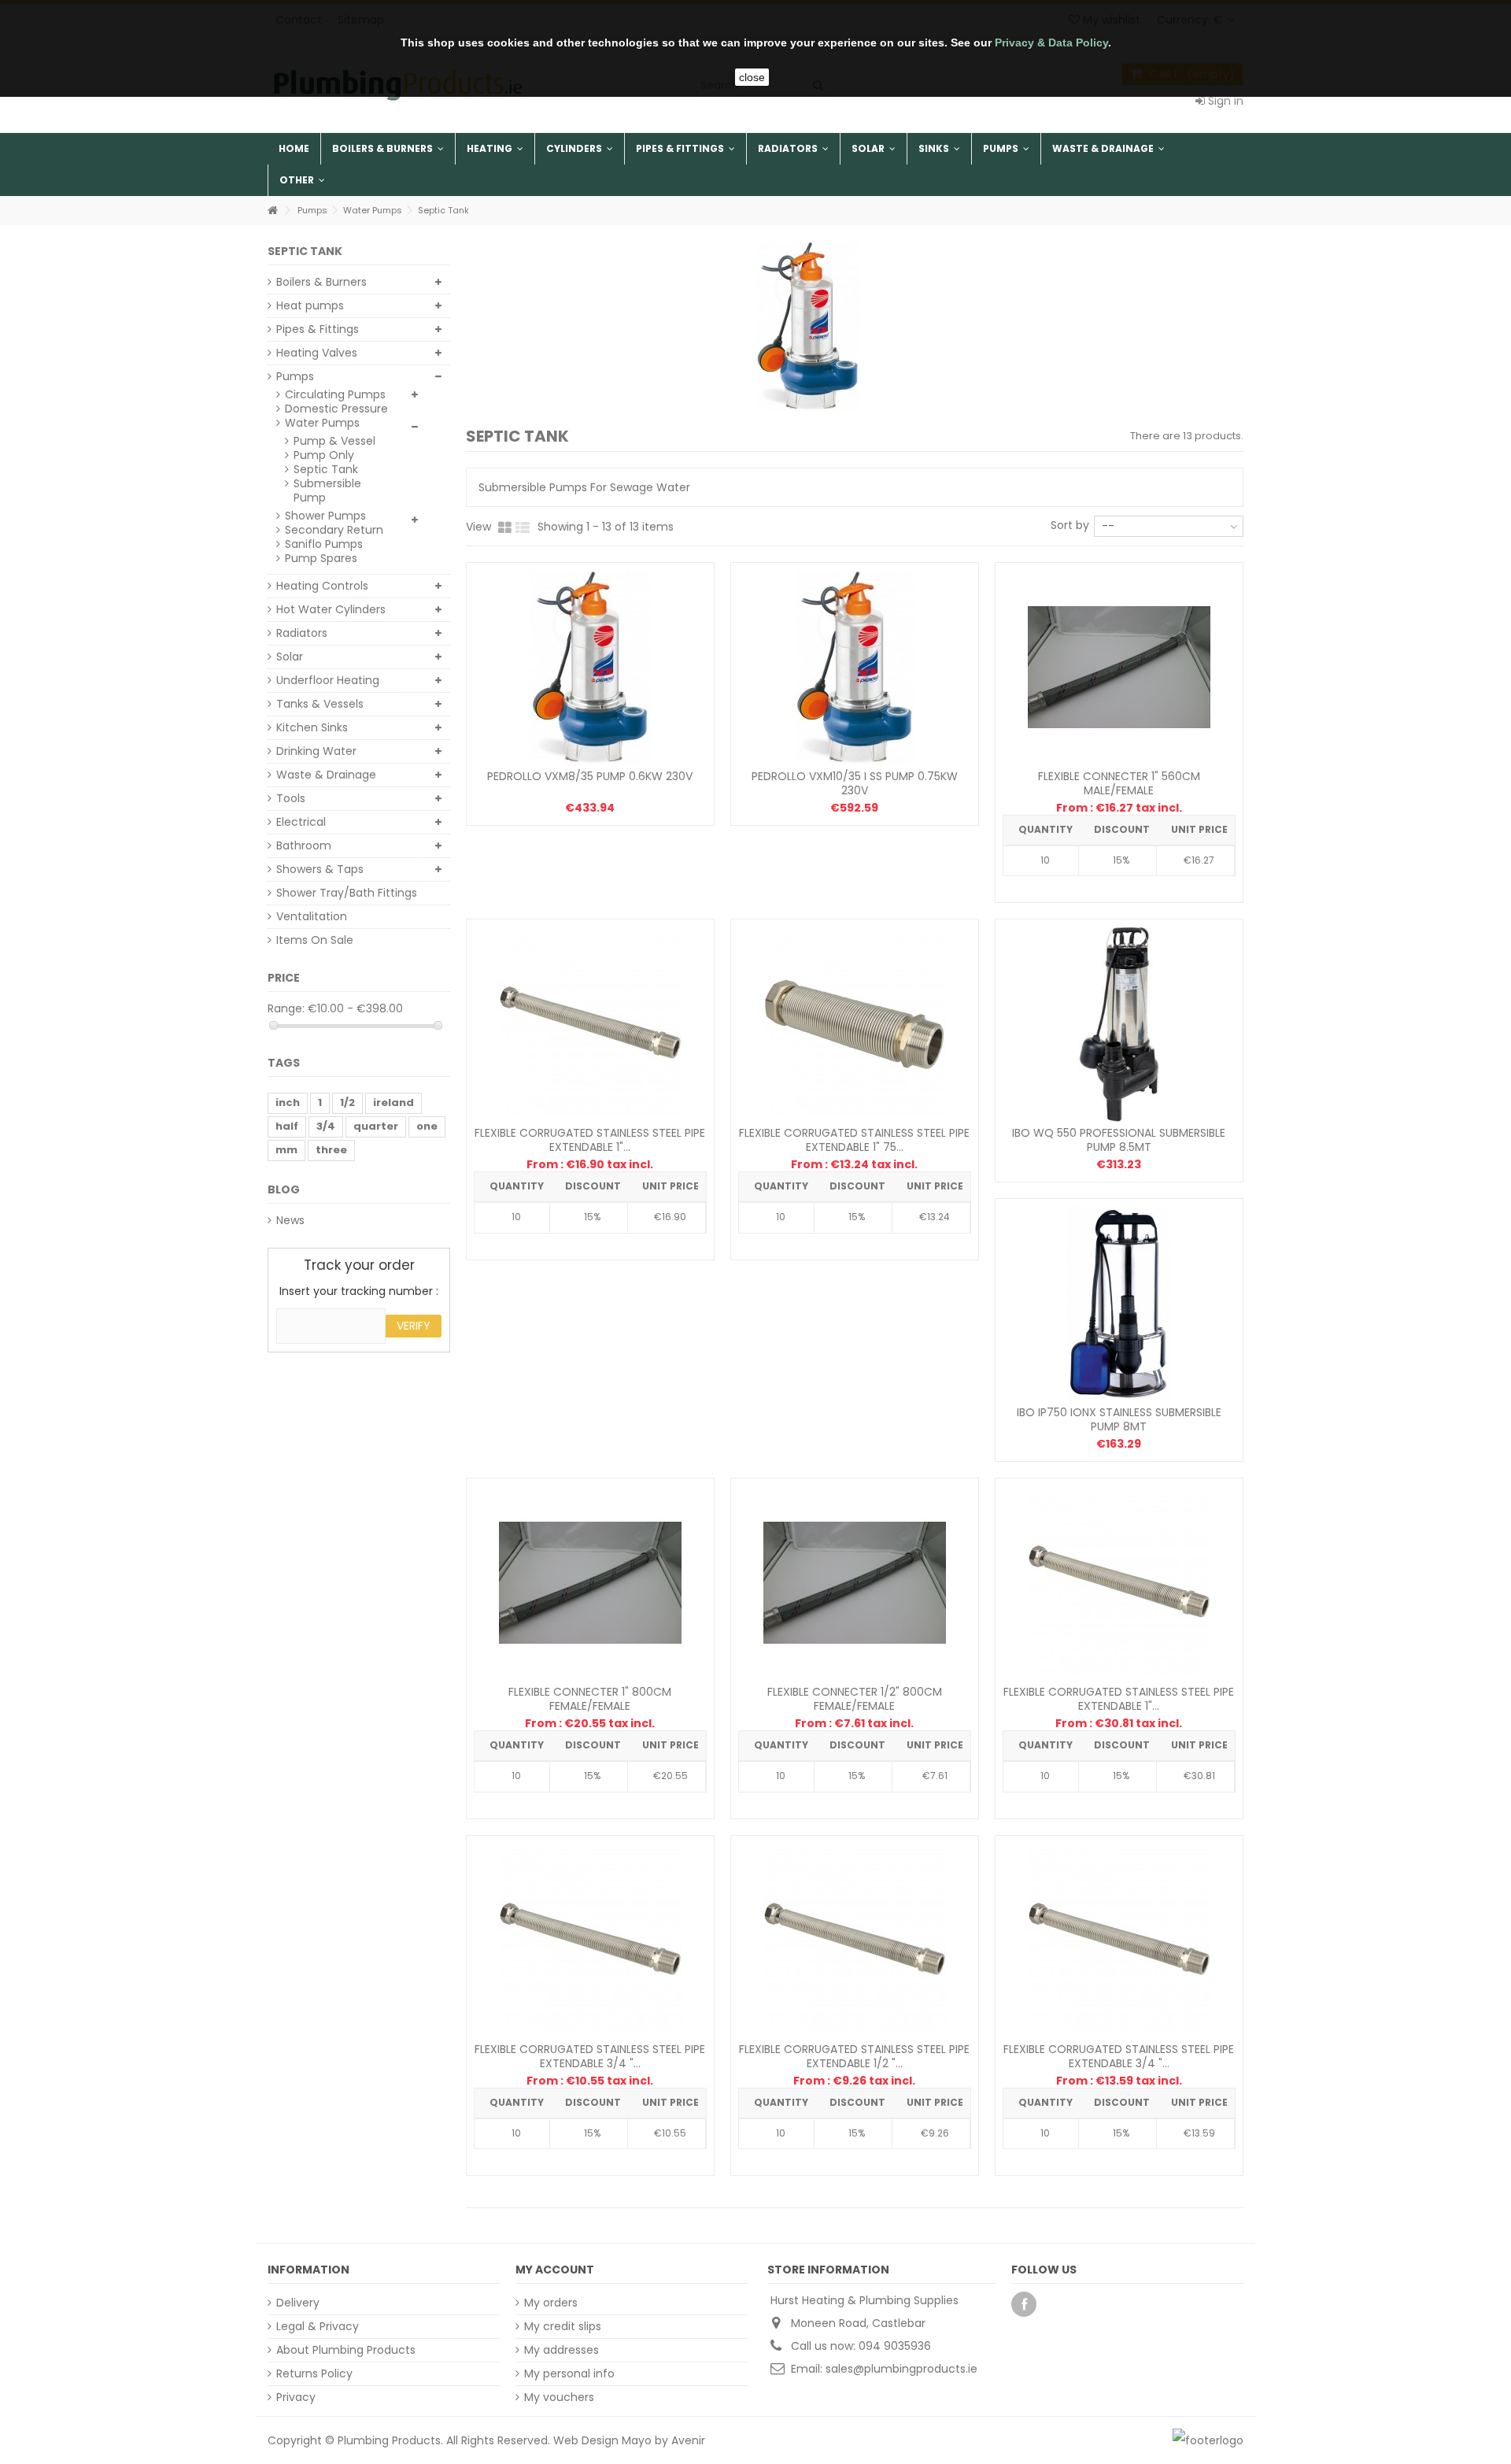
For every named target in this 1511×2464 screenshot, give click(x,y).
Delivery (298, 2303)
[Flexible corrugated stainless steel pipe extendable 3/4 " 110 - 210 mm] (590, 1940)
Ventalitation (312, 916)
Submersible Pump (327, 490)
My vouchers (559, 2397)
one (427, 1126)
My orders (551, 2303)
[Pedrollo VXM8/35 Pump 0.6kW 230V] (590, 668)
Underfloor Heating (328, 680)
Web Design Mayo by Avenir (629, 2440)
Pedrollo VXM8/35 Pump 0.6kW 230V (590, 776)
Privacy (296, 2397)
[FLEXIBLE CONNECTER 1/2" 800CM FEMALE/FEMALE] (855, 1583)
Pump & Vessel (334, 441)
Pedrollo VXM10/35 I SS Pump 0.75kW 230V (855, 783)
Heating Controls (322, 586)
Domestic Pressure (336, 409)
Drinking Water (316, 751)
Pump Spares (321, 558)
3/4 (326, 1126)
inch (288, 1103)
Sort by (1070, 525)
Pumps (295, 376)
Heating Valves (317, 353)
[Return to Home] (272, 211)
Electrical (301, 822)
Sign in (1224, 101)
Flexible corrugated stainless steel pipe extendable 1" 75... (854, 1140)
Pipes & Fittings (318, 329)
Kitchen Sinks (312, 727)
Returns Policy (314, 2373)
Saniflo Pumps (324, 544)
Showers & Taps (320, 869)
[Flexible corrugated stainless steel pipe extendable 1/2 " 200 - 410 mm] (855, 1940)
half (287, 1126)
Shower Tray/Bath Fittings (347, 893)
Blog (284, 1189)
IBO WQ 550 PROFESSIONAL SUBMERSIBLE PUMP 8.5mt (1119, 1140)
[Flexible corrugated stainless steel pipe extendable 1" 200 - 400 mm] (590, 1024)
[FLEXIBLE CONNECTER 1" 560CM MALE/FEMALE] (1119, 668)
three (331, 1150)
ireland (393, 1103)
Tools (291, 798)
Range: (286, 1008)
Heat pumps (310, 305)
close (752, 77)
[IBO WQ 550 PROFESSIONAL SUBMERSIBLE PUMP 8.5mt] (1119, 1024)
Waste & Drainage (326, 775)
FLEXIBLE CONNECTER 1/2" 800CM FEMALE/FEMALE (855, 1699)
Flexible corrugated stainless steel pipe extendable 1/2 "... (854, 2056)
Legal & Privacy (318, 2326)
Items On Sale (315, 940)
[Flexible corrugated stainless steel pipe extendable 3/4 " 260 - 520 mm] (1119, 1940)
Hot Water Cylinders (331, 609)
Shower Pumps (325, 516)
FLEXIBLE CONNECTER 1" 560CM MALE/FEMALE (1119, 783)
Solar (290, 657)
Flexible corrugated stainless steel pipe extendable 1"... (590, 1140)
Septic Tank (326, 469)
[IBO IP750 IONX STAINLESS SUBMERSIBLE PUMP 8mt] (1119, 1304)
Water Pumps (322, 423)
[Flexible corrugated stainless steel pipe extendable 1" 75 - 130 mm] (855, 1024)
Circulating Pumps (335, 394)
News (290, 1220)
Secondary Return (334, 530)
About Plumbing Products (346, 2350)
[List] (523, 528)
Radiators (302, 633)
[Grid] (505, 528)
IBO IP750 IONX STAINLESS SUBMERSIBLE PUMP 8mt (1119, 1419)
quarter (376, 1126)
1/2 (347, 1103)
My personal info (569, 2373)
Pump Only (324, 455)
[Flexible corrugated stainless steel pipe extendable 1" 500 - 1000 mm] (1119, 1583)
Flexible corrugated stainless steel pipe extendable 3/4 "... (590, 2056)
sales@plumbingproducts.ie (901, 2369)
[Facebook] (1024, 2304)
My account (555, 2270)
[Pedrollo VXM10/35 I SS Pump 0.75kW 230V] (855, 668)
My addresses (562, 2350)
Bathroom (304, 845)
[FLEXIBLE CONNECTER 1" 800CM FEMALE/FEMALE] (590, 1583)
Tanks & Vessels (320, 704)
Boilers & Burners (321, 282)
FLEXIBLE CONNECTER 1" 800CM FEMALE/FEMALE (590, 1699)
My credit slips (563, 2326)
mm (286, 1150)
